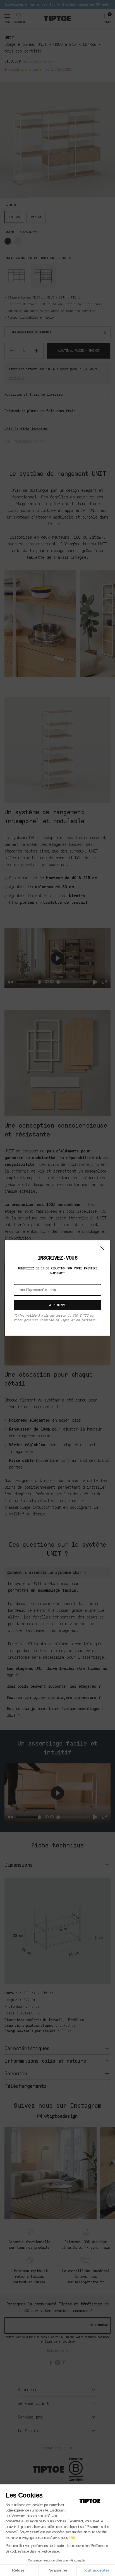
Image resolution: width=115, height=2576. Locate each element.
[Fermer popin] (102, 1248)
